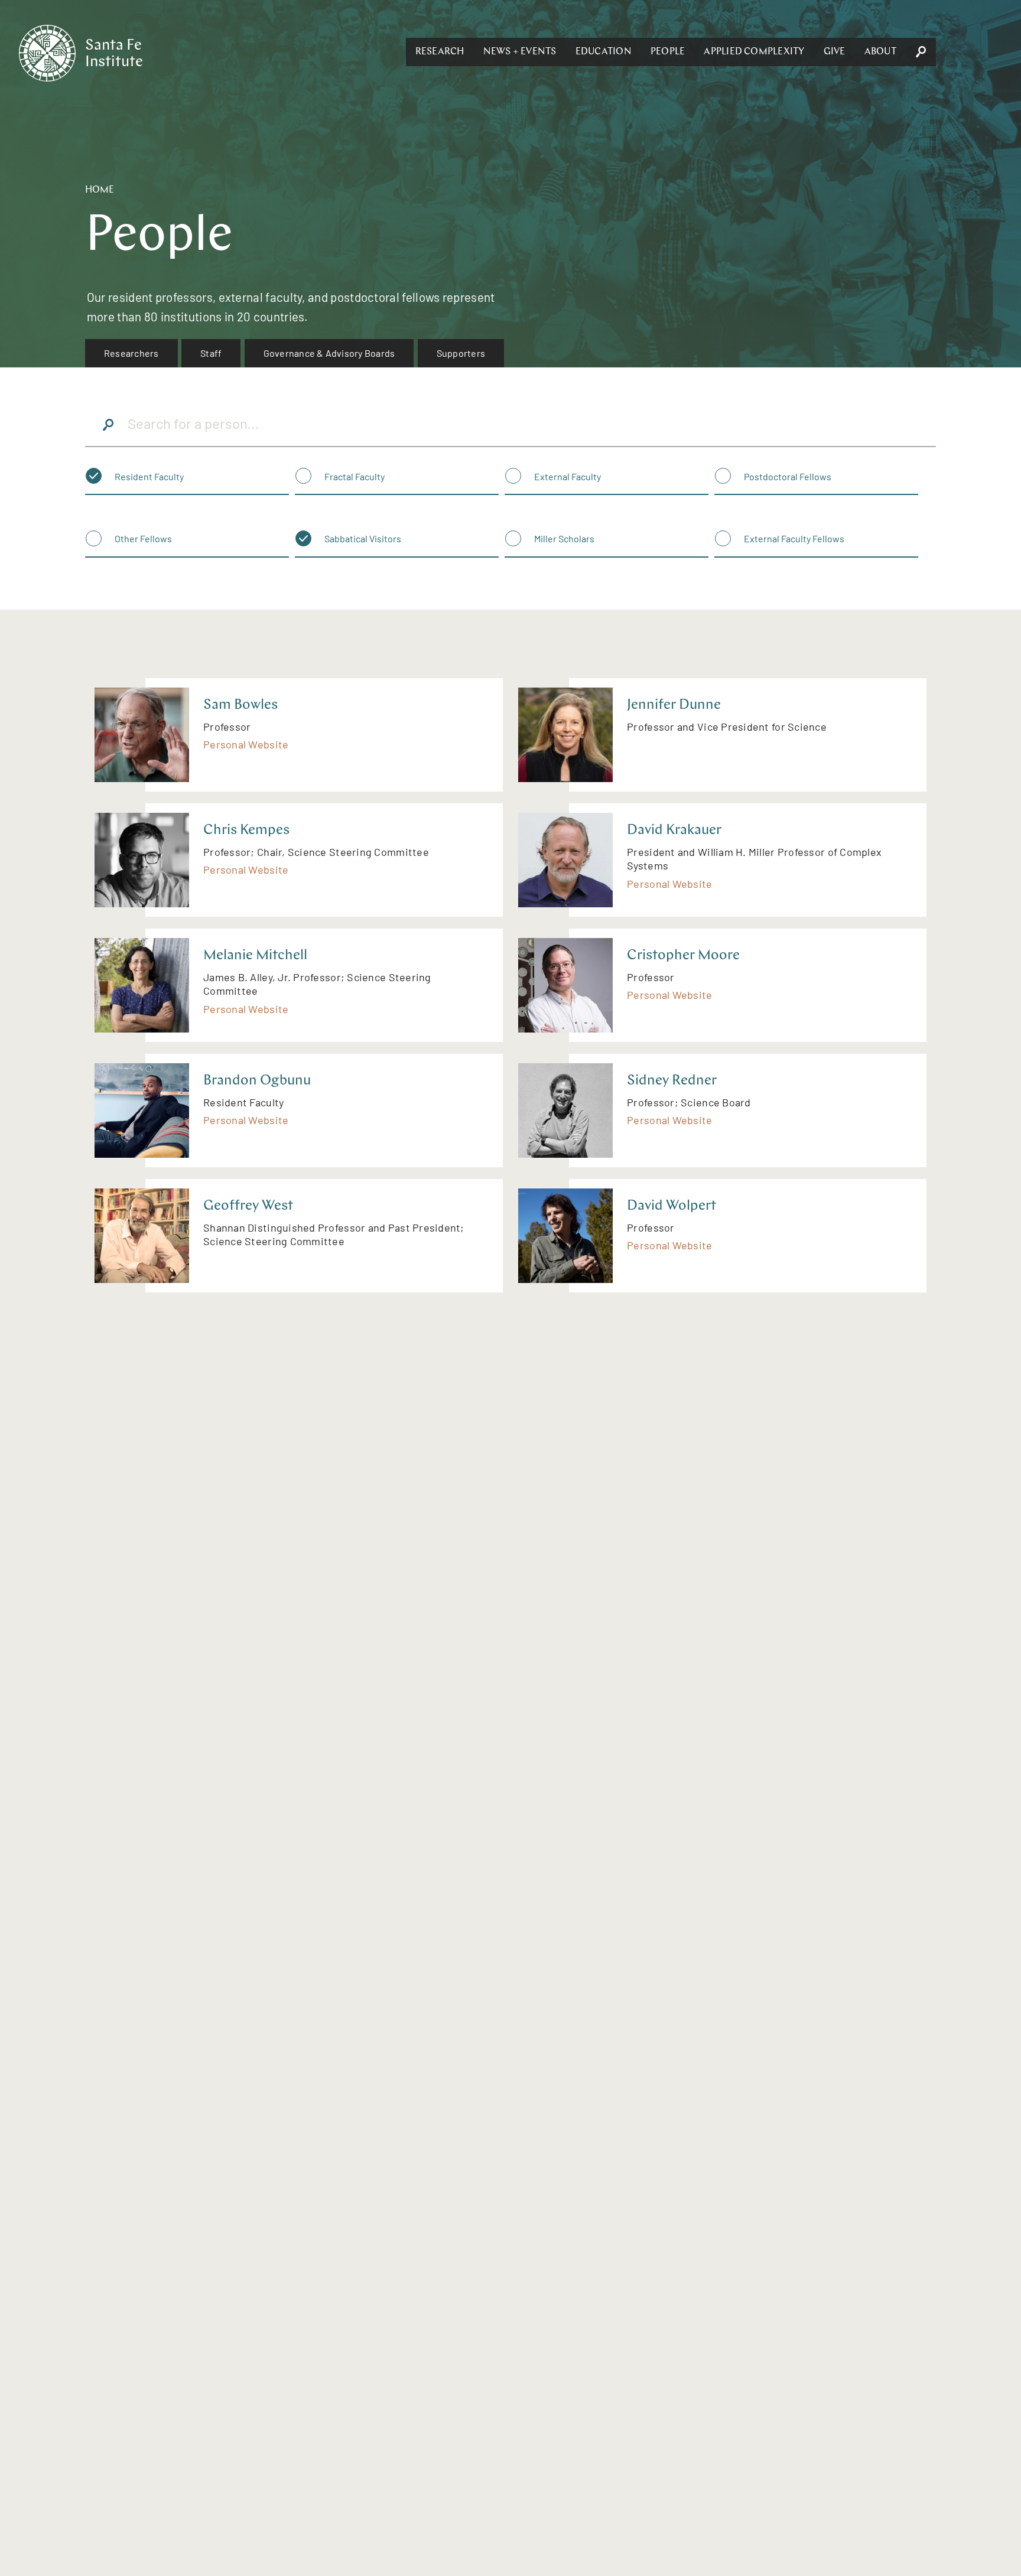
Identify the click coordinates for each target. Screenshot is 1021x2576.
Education (604, 52)
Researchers (131, 353)
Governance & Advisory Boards (329, 353)
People (668, 52)
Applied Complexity (754, 52)
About (880, 52)
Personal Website (246, 744)
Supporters (461, 353)
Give (835, 52)
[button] (440, 52)
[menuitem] (131, 353)
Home (100, 190)
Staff (211, 353)
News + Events (520, 52)
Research (440, 52)
